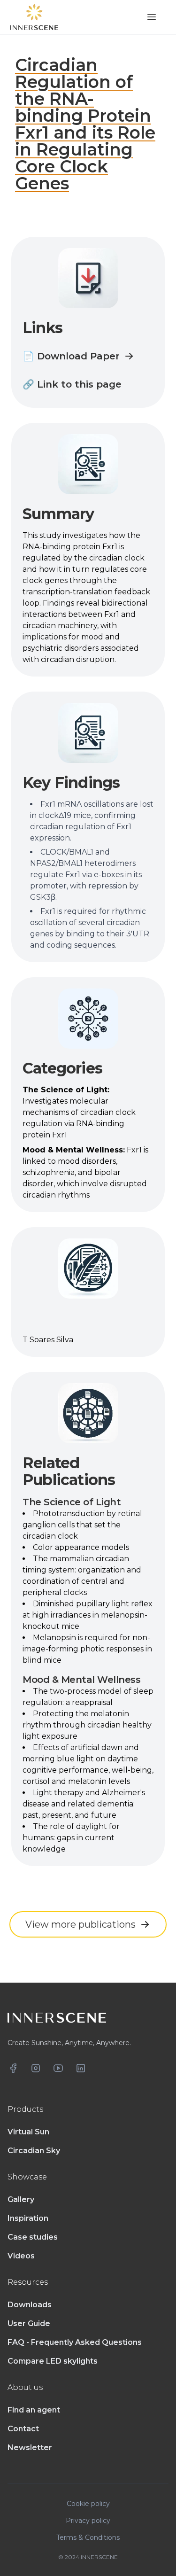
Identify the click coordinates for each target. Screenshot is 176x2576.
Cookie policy (88, 2504)
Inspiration (28, 2218)
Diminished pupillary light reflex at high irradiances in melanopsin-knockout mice (88, 1615)
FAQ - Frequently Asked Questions (75, 2342)
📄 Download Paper (71, 356)
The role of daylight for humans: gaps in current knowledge (71, 1838)
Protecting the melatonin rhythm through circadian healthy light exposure (87, 1725)
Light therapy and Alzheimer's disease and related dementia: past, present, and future (84, 1804)
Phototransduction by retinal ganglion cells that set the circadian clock (82, 1525)
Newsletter (30, 2448)
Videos (21, 2256)
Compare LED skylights (53, 2361)
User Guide (29, 2323)
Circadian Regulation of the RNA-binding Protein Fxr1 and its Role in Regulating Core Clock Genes (85, 124)
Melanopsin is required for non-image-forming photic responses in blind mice (87, 1649)
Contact (23, 2429)
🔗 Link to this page (72, 384)
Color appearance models (81, 1547)
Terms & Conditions (88, 2537)
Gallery (21, 2199)
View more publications (80, 1924)
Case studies (33, 2237)
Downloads (30, 2305)
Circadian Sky (34, 2151)
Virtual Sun (28, 2132)
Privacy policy (88, 2521)
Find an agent (34, 2410)
